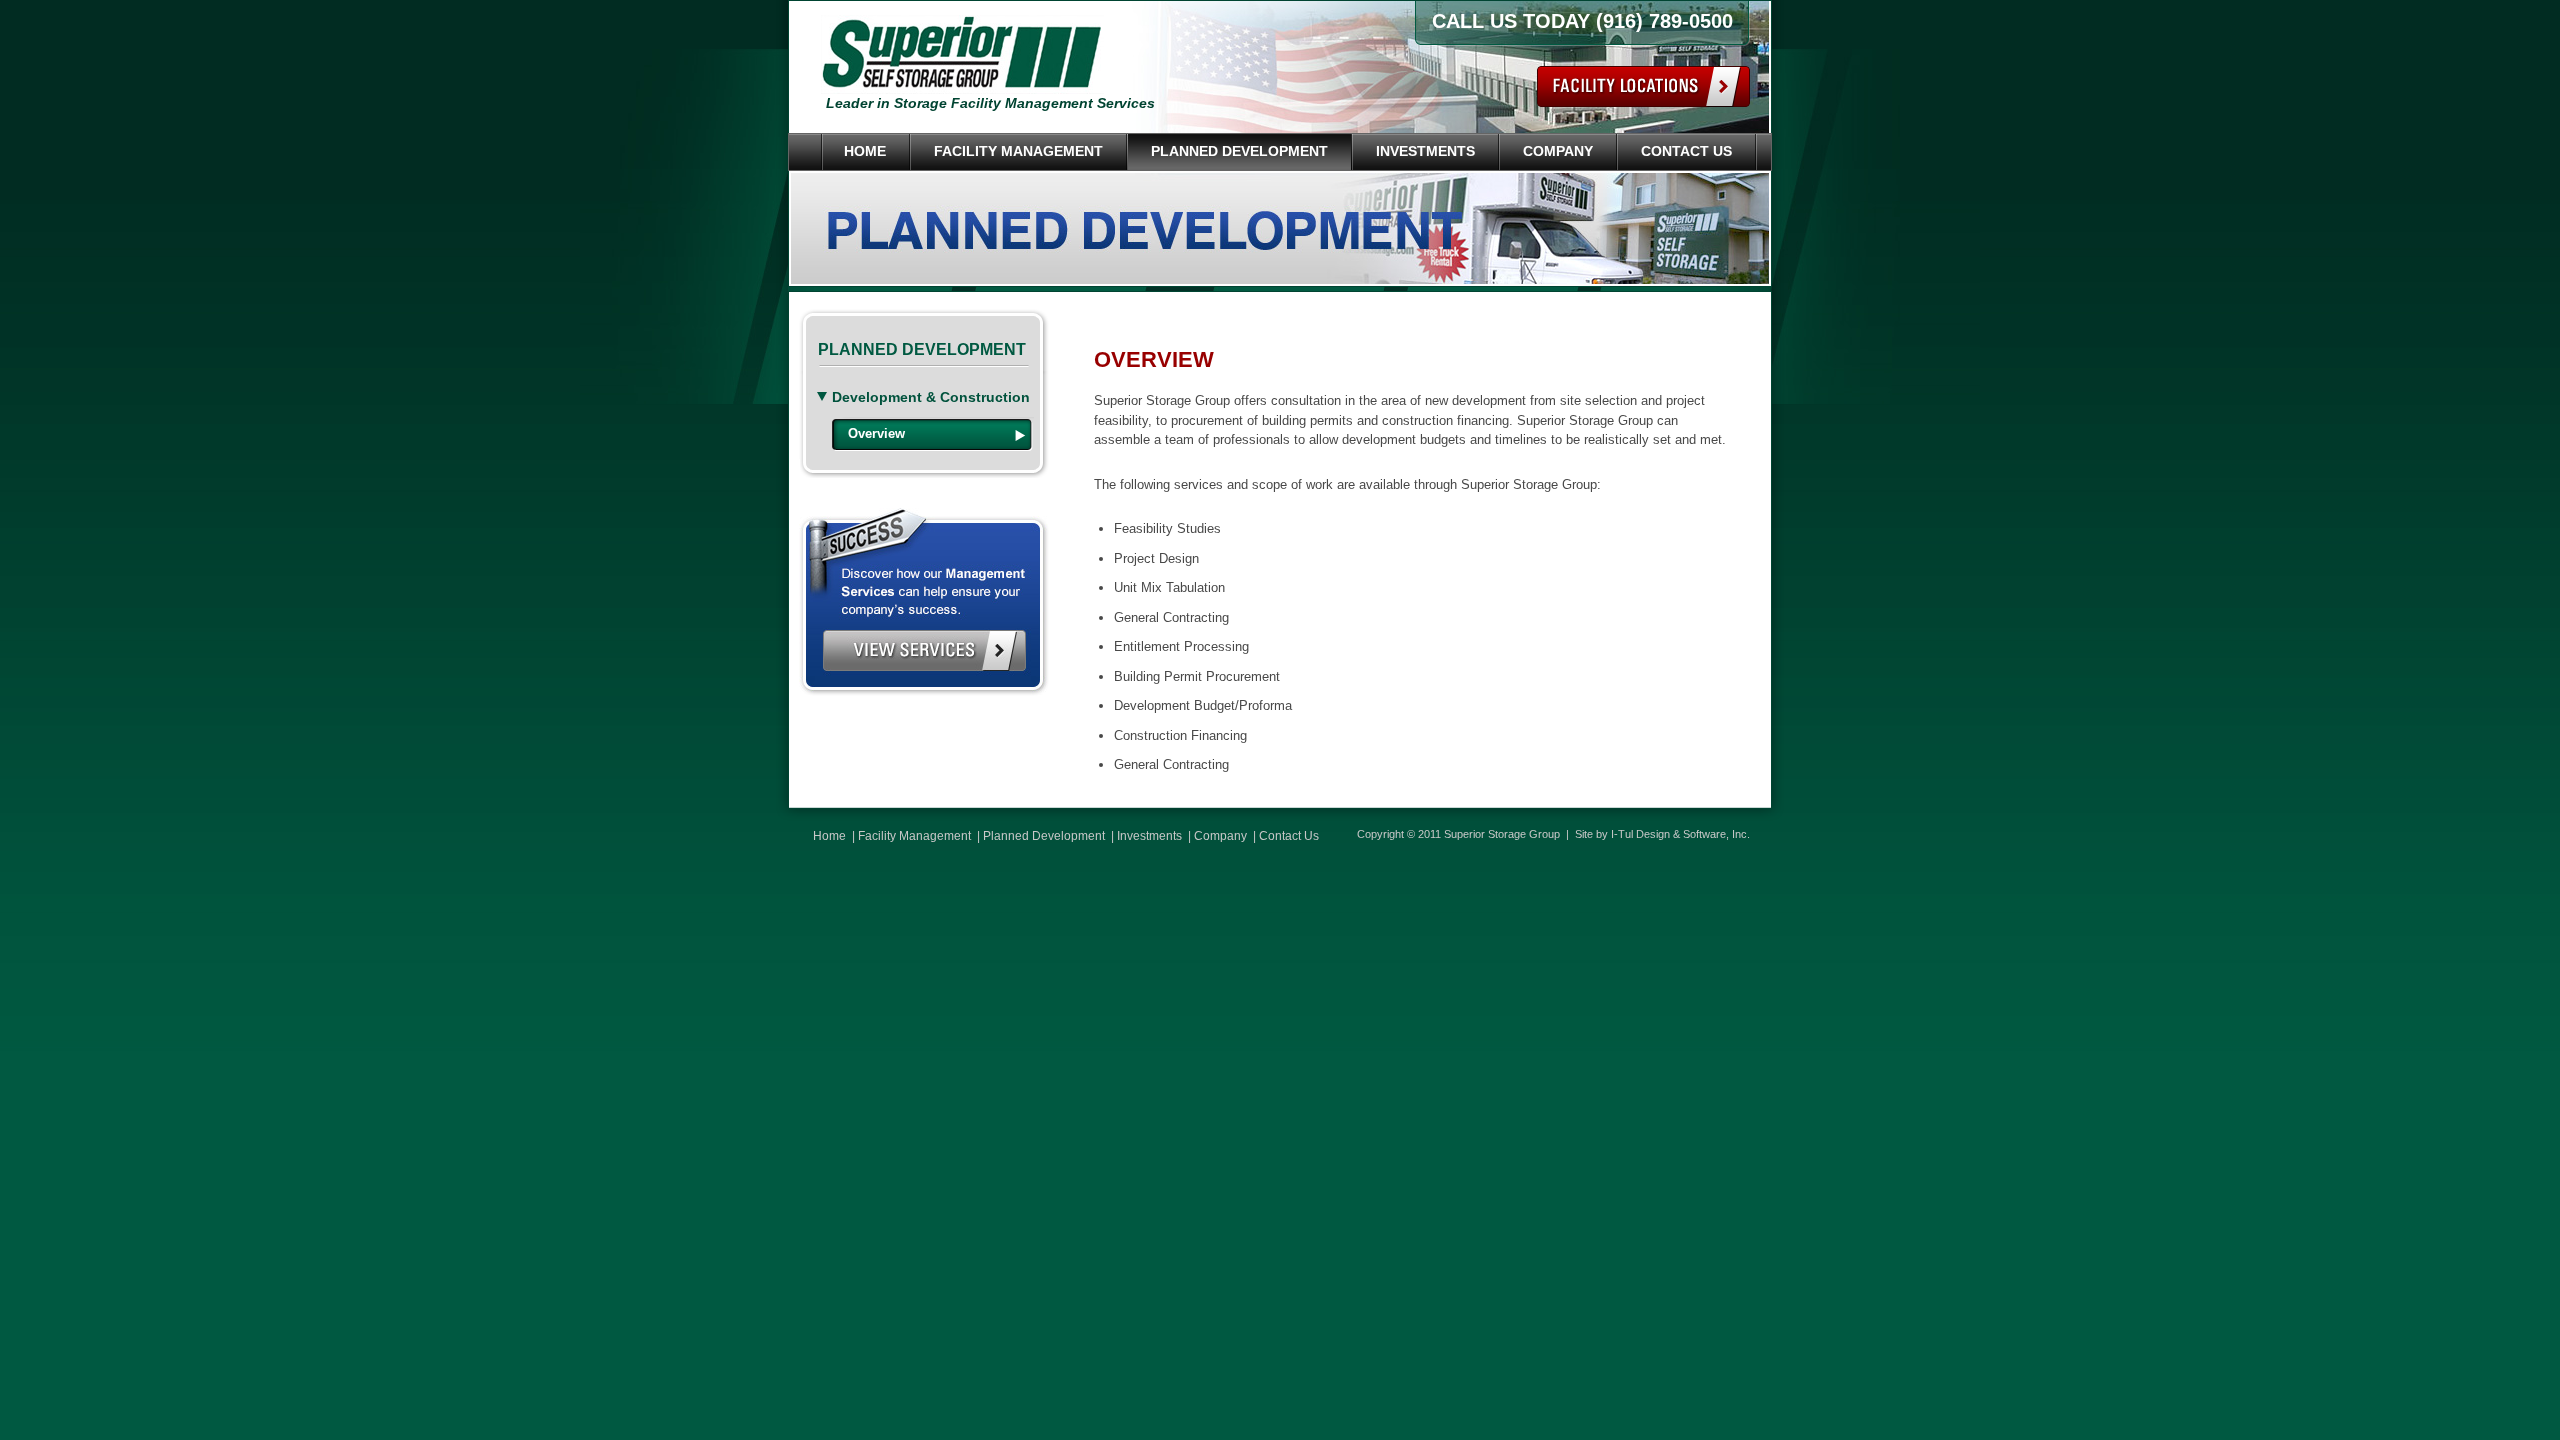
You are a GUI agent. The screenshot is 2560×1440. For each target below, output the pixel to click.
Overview (876, 433)
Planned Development (1239, 151)
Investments (1425, 151)
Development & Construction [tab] (931, 397)
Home (865, 151)
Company (1558, 151)
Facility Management (1018, 151)
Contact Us (1686, 151)
